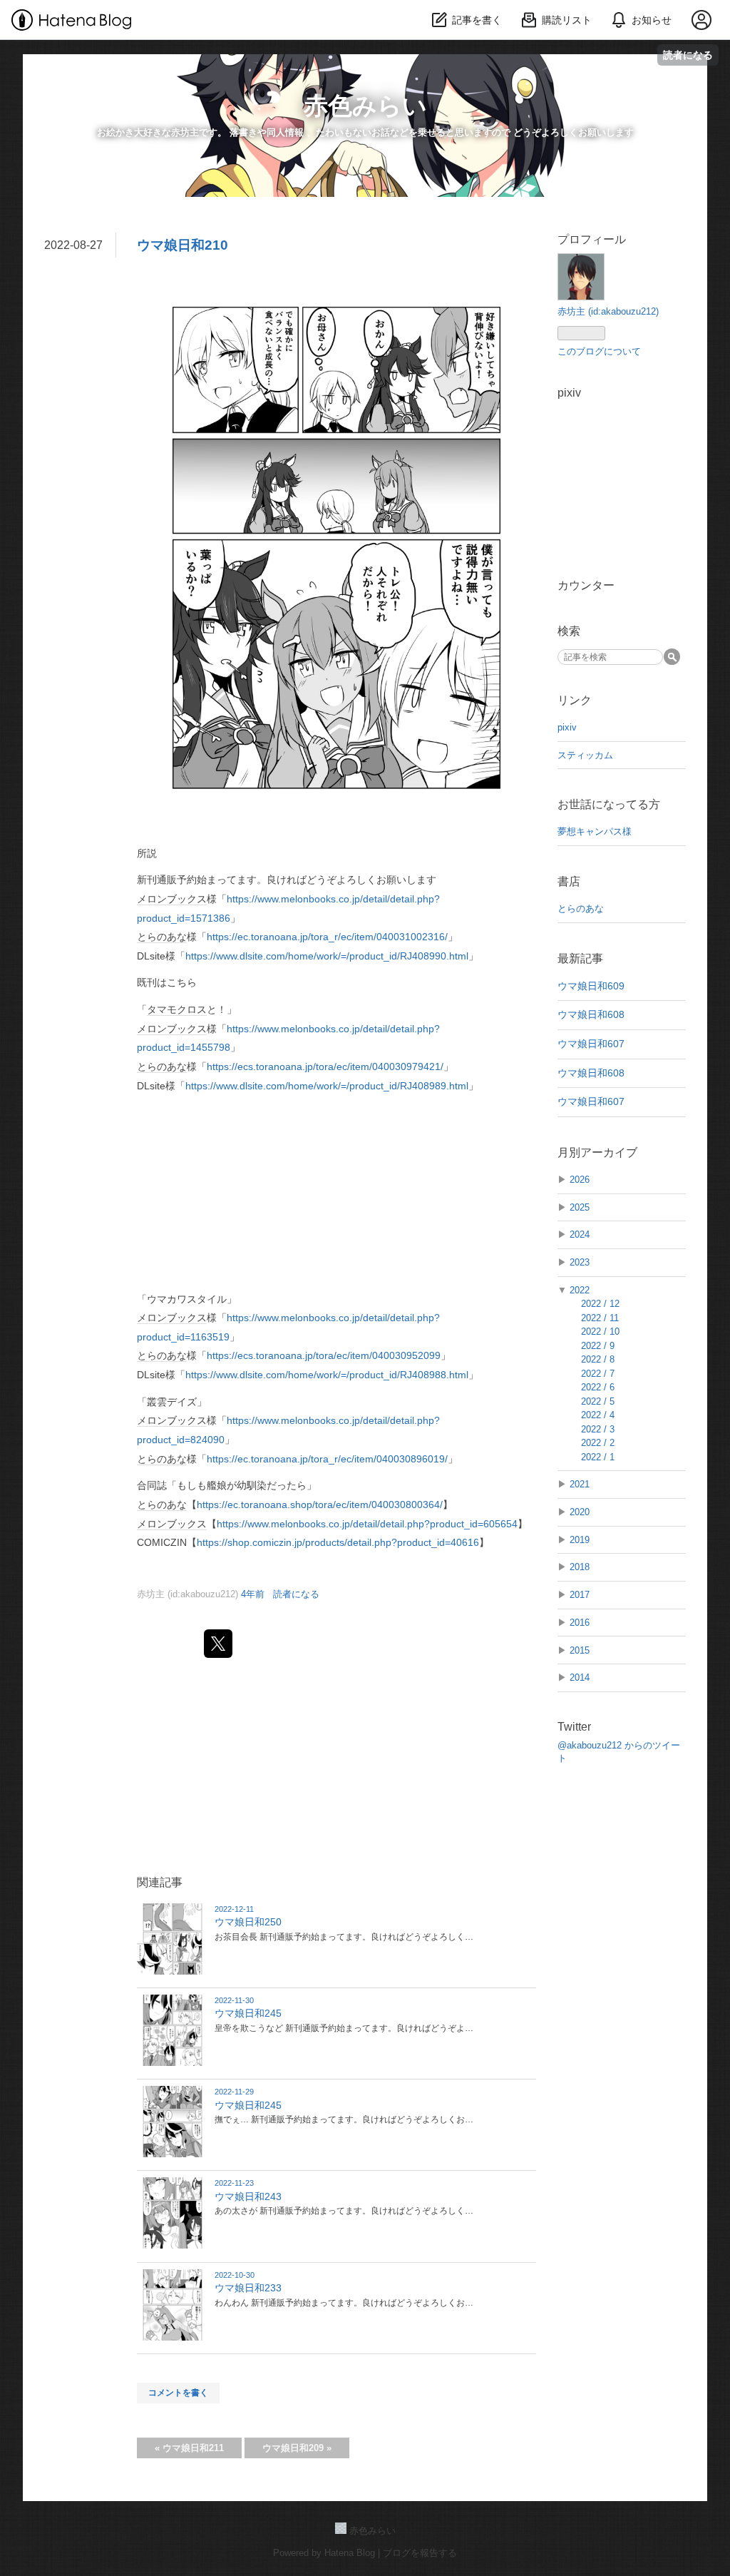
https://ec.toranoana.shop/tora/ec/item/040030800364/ (320, 1505)
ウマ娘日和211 (189, 2448)
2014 (580, 1678)
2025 (580, 1207)
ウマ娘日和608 (591, 1014)
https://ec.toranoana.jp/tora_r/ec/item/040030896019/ (327, 1459)
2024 (580, 1234)
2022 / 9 (598, 1346)
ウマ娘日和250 (248, 1922)
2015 (580, 1650)
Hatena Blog (350, 2553)
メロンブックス (172, 899)
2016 (580, 1623)
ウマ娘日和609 (591, 986)
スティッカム (585, 755)
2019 (580, 1540)
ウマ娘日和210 (182, 245)
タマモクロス (177, 1009)
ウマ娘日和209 (297, 2448)
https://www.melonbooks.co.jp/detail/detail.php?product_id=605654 (367, 1524)
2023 (580, 1262)
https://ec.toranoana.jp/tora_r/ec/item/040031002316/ (327, 937)
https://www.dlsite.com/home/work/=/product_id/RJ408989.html (327, 1086)
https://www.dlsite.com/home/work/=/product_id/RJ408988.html (327, 1375)
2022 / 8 (598, 1359)
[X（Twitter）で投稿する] (218, 1644)
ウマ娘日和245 (248, 2013)
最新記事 (580, 958)
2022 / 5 (598, 1401)
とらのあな (162, 937)
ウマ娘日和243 (248, 2196)
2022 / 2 (598, 1443)
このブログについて (599, 351)
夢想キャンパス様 (595, 831)
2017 (580, 1595)
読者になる (688, 55)
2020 (580, 1512)
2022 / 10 (600, 1332)
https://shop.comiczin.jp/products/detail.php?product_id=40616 (338, 1542)
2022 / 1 (598, 1457)
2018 (580, 1567)
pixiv (567, 727)
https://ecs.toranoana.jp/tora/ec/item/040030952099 (324, 1355)
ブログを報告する (420, 2553)
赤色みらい (365, 106)
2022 (580, 1290)
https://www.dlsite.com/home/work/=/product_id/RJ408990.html (327, 956)
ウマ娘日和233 (248, 2288)
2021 (580, 1484)
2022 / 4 (598, 1415)
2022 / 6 (598, 1387)
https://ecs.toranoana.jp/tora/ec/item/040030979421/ (325, 1066)
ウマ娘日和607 (591, 1044)
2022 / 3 (598, 1429)
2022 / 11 (600, 1318)
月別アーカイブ (597, 1152)
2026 (580, 1180)
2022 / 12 (600, 1304)
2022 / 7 (598, 1374)
